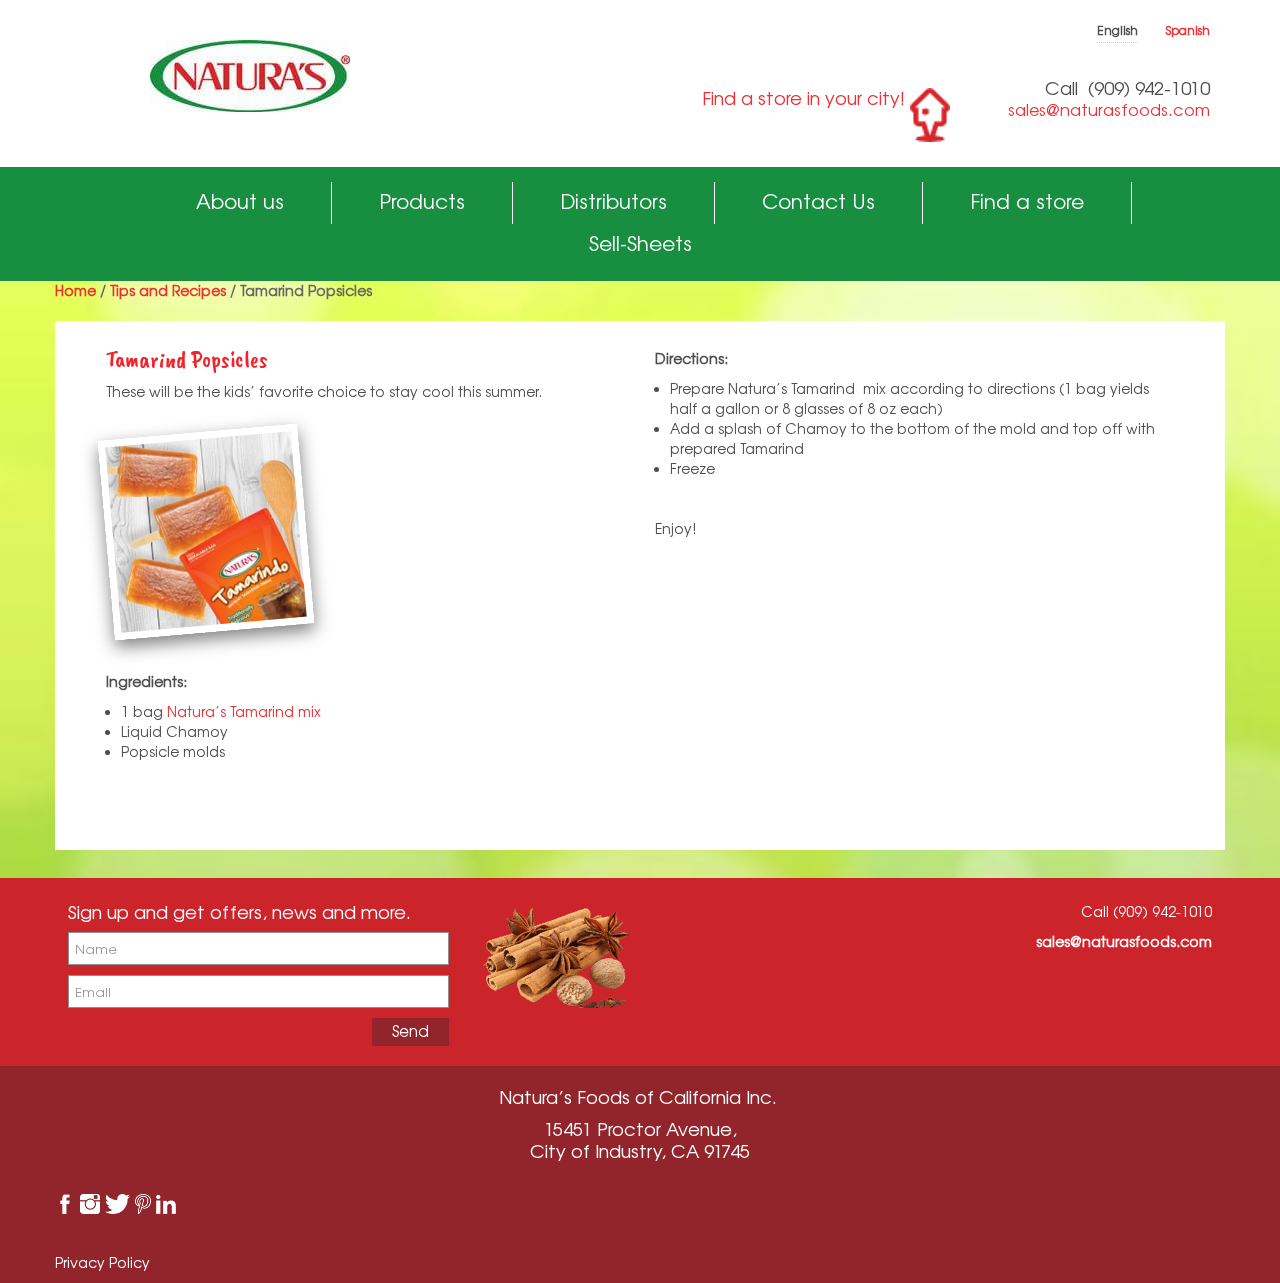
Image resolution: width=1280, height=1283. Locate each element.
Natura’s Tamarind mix (244, 711)
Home (75, 290)
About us (240, 201)
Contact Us (818, 201)
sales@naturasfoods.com (1109, 110)
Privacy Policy (102, 1262)
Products (422, 201)
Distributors (613, 201)
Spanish (1188, 30)
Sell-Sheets (640, 243)
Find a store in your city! (803, 98)
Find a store (1027, 201)
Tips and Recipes (168, 290)
